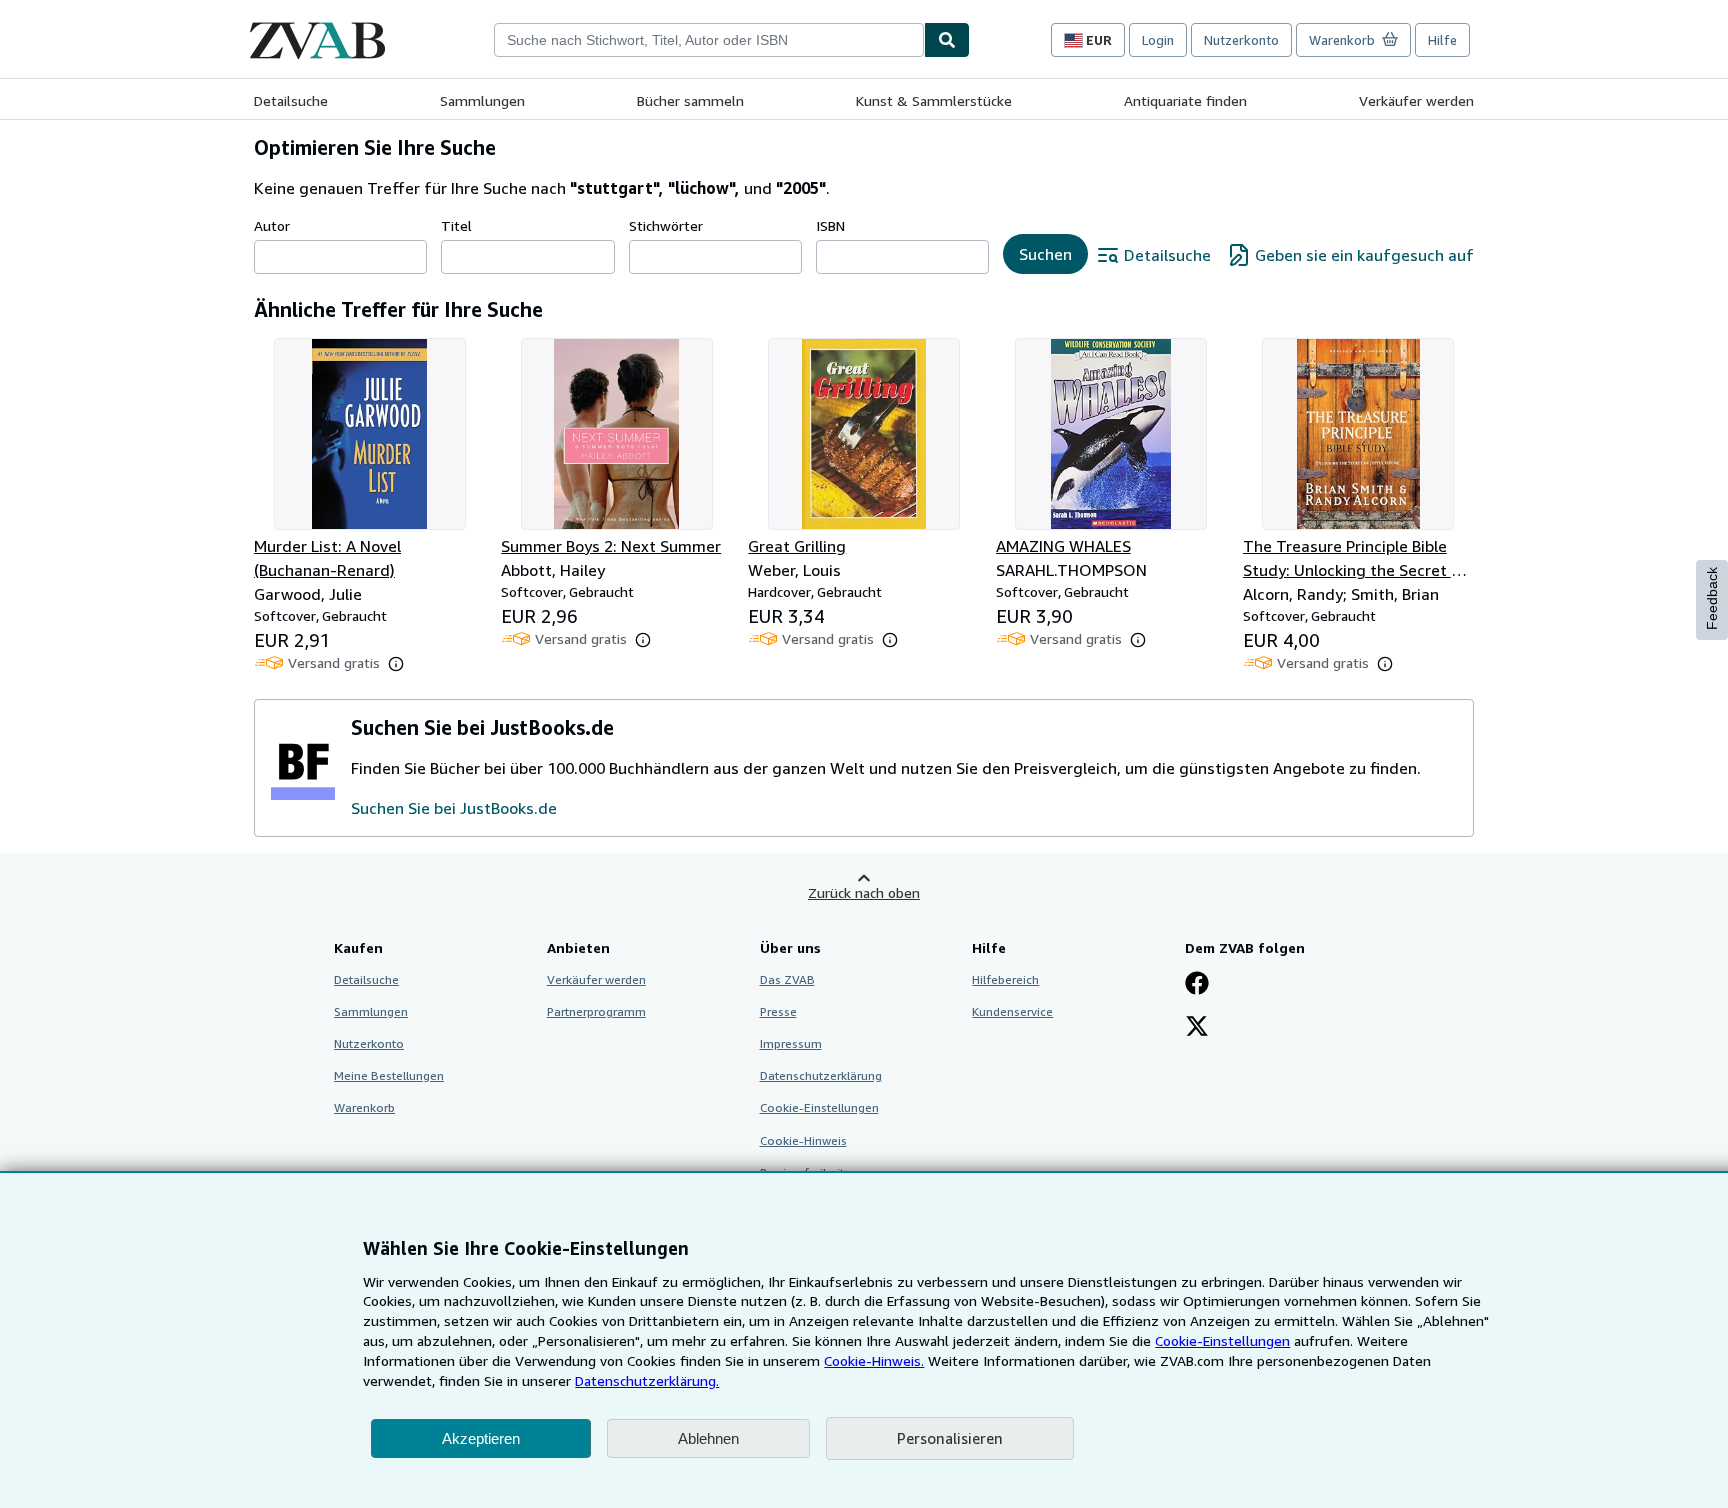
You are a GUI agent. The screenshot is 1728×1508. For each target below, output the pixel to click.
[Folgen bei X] (1197, 1028)
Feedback (1712, 598)
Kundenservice (1012, 1011)
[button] (396, 664)
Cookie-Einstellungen (1222, 1340)
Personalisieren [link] (950, 1438)
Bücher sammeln (690, 100)
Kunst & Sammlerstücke (934, 100)
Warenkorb (364, 1107)
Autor (272, 225)
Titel (456, 225)
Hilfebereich (1005, 979)
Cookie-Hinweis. (874, 1360)
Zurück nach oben (864, 892)
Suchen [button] (1045, 254)
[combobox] (709, 40)
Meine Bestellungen (389, 1075)
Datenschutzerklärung (821, 1075)
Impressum (791, 1043)
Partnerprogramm (596, 1011)
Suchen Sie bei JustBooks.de (454, 808)
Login (1158, 40)
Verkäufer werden (1416, 100)
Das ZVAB (787, 979)
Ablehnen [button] (708, 1438)
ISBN (830, 225)
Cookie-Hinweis (803, 1140)
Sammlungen (482, 100)
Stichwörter (666, 225)
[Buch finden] (947, 40)
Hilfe (1442, 40)
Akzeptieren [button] (481, 1438)
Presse (778, 1011)
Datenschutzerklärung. (647, 1380)
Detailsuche (291, 100)
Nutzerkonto (1241, 40)
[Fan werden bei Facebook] (1197, 985)
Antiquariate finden (1185, 100)
